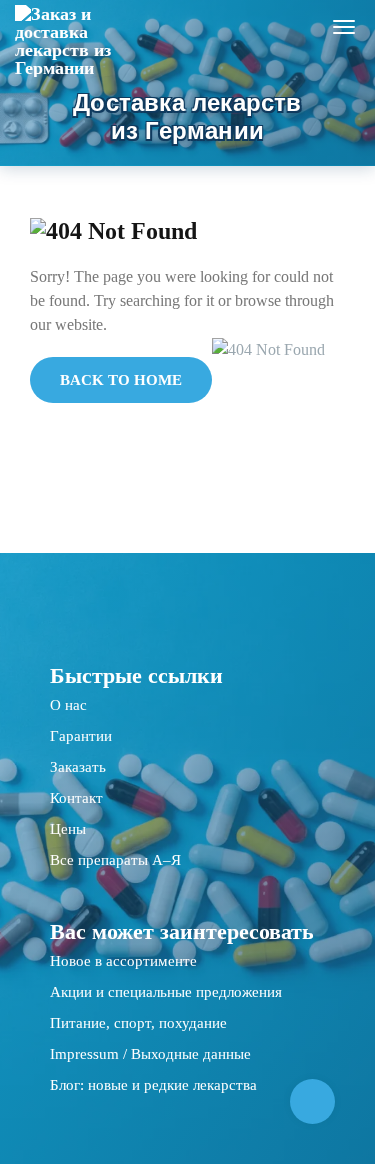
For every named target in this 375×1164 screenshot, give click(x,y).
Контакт (76, 798)
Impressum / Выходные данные (150, 1054)
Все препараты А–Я (115, 860)
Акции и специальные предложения (166, 992)
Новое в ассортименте (123, 961)
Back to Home (121, 380)
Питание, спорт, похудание (138, 1023)
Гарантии (81, 736)
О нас (68, 705)
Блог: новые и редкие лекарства (153, 1085)
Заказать (78, 767)
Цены (68, 829)
